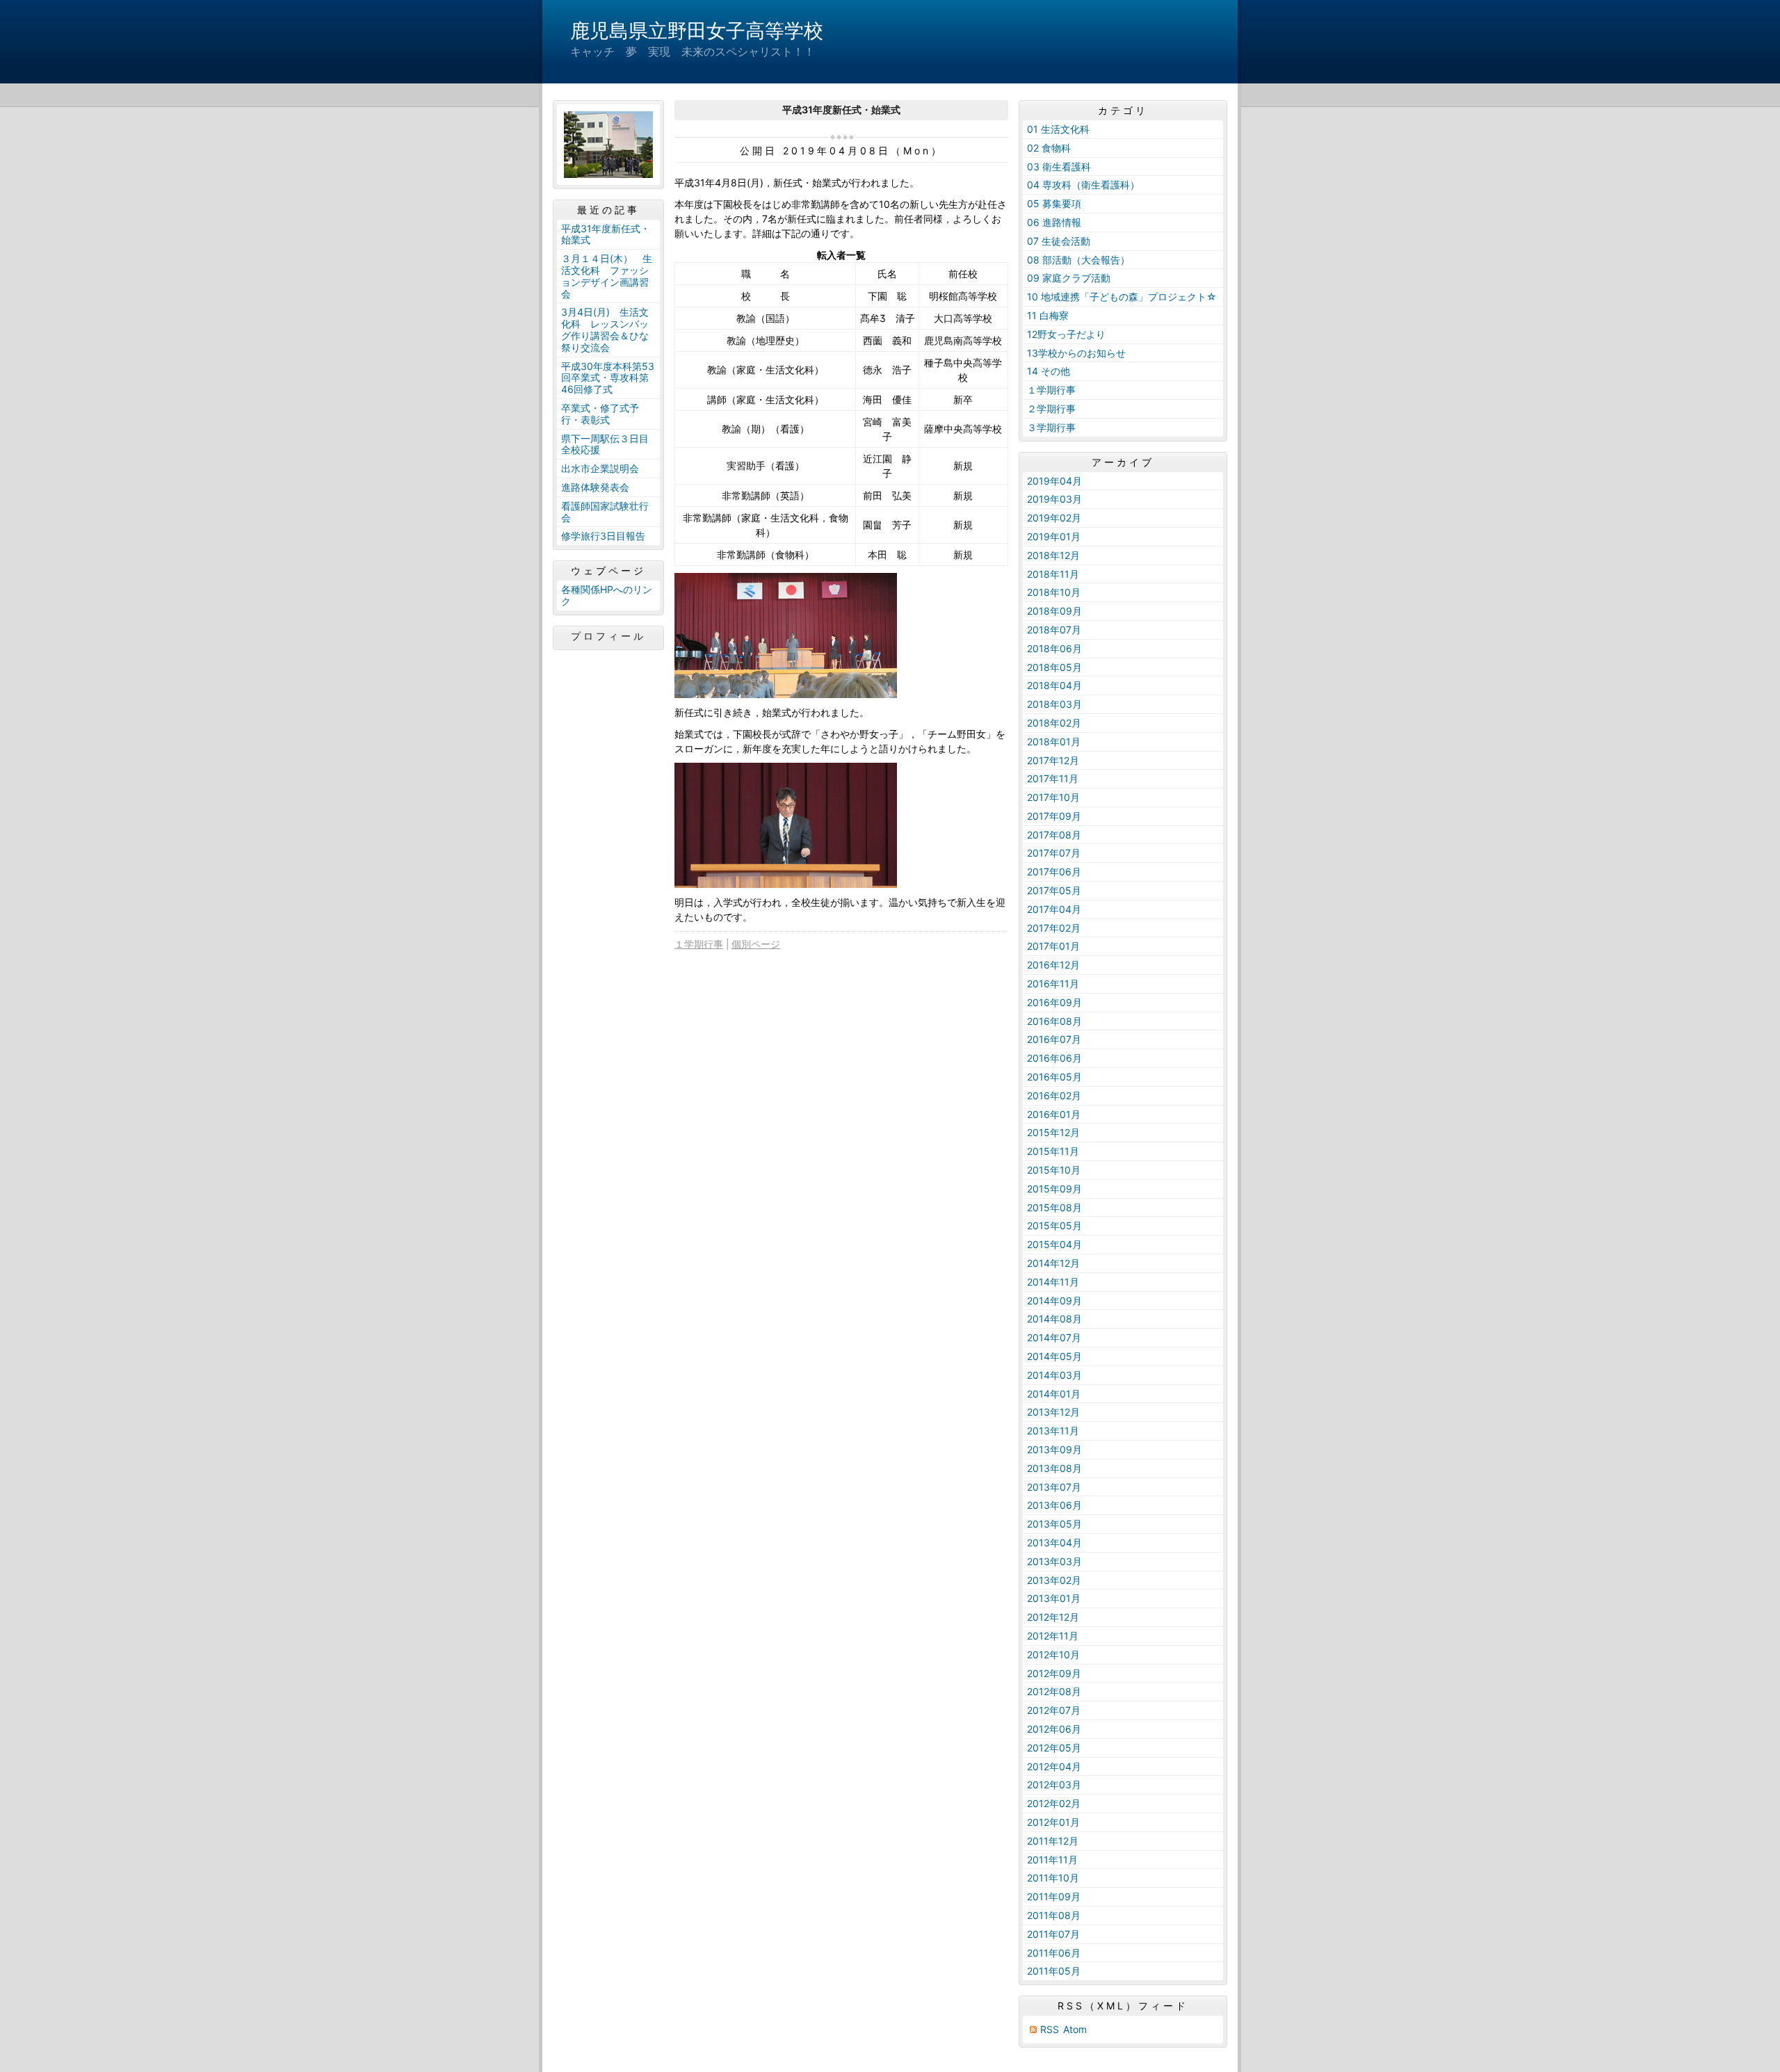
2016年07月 (1054, 1039)
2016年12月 (1053, 965)
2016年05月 (1054, 1077)
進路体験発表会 (595, 487)
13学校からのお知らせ (1076, 353)
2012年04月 (1054, 1766)
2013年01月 (1054, 1598)
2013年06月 (1054, 1505)
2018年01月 (1054, 742)
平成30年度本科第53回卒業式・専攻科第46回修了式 (608, 378)
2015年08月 (1054, 1207)
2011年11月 (1052, 1860)
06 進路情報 (1054, 222)
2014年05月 (1054, 1356)
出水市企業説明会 (600, 468)
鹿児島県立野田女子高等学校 (697, 31)
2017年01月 (1053, 946)
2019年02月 (1054, 518)
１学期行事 (699, 944)
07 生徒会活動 (1059, 241)
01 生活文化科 (1058, 129)
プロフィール (608, 636)
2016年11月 (1053, 984)
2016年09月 (1054, 1002)
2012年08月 (1054, 1691)
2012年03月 (1054, 1784)
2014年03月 (1054, 1375)
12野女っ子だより (1066, 334)
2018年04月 (1054, 685)
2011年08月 (1054, 1915)
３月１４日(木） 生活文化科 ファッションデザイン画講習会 (607, 276)
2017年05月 (1054, 890)
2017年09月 (1054, 816)
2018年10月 (1054, 592)
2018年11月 (1053, 574)
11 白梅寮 (1048, 315)
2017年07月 (1054, 853)
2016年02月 (1054, 1095)
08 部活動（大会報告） (1078, 260)
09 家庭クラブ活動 (1069, 278)
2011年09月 (1054, 1896)
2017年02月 (1054, 928)
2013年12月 (1053, 1412)
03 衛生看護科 (1059, 167)
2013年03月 (1054, 1561)
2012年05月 (1054, 1748)
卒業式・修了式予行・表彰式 (600, 414)
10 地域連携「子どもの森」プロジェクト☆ (1122, 297)
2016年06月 (1054, 1058)
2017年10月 (1053, 797)
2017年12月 (1053, 760)
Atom (1075, 2029)
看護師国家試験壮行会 (605, 512)
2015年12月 (1053, 1132)
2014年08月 (1054, 1319)
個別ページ (756, 944)
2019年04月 (1054, 481)
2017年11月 (1053, 778)
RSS (1050, 2029)
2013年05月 (1054, 1524)
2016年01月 (1054, 1114)
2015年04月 (1054, 1244)
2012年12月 (1053, 1617)
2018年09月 (1054, 611)
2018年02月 (1054, 723)
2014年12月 (1053, 1263)
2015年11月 (1053, 1151)
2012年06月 (1054, 1729)
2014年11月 (1053, 1282)
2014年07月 (1054, 1337)
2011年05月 (1054, 1971)
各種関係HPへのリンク (607, 595)
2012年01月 (1053, 1822)
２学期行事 (1051, 408)
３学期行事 (1051, 427)
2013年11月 (1053, 1431)
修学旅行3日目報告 (603, 536)
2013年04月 (1054, 1543)
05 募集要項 (1054, 203)
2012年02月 (1054, 1803)
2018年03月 (1054, 704)
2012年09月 (1054, 1673)
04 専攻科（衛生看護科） (1083, 185)
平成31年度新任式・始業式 (606, 234)
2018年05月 (1054, 667)
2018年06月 (1054, 648)
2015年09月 (1054, 1189)
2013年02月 (1054, 1580)
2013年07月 (1054, 1487)
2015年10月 (1054, 1170)
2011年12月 (1053, 1841)
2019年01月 (1054, 536)
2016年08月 (1054, 1021)
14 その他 (1049, 371)
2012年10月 (1053, 1654)
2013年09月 (1054, 1449)
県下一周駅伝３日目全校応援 (605, 444)
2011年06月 (1054, 1953)
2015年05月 (1054, 1225)
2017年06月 (1054, 872)
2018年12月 (1053, 555)
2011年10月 (1053, 1878)
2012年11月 (1053, 1636)
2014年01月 (1054, 1394)
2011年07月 (1053, 1934)
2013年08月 (1054, 1468)
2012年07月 (1054, 1710)
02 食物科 (1049, 148)
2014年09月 (1054, 1301)
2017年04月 (1054, 909)
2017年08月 (1054, 835)
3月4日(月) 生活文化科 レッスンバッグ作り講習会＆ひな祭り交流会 (605, 329)
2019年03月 (1054, 499)
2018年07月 (1054, 630)
